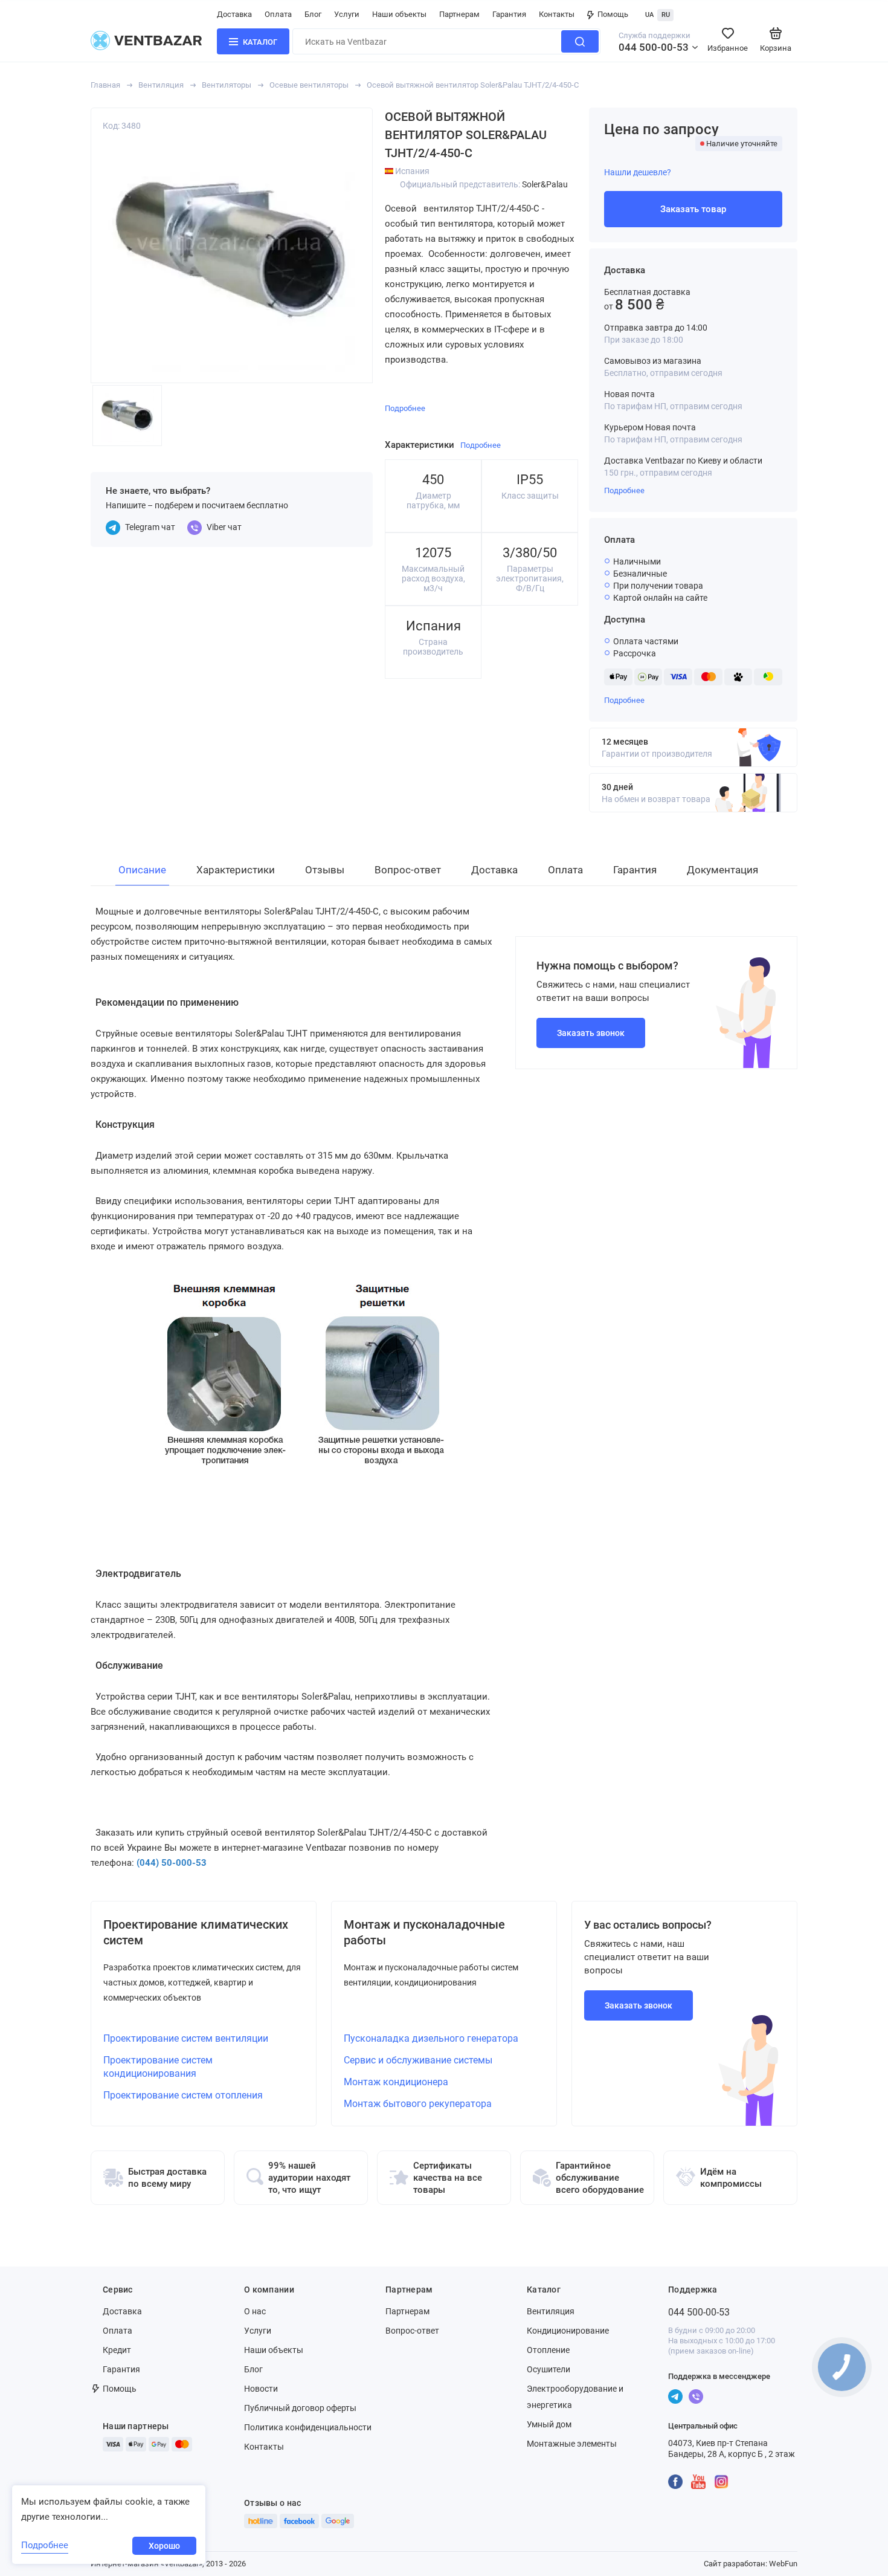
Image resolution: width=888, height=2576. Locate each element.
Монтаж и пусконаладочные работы (424, 1932)
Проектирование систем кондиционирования (158, 2067)
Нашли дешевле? (638, 172)
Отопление (548, 2350)
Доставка (234, 14)
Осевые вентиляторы (309, 85)
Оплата (278, 14)
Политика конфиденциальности (308, 2427)
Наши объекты (399, 14)
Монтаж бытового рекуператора (418, 2104)
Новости (261, 2389)
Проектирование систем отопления (183, 2095)
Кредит (117, 2350)
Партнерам (459, 14)
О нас (255, 2311)
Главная (105, 85)
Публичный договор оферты (300, 2408)
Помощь (613, 14)
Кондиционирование (568, 2331)
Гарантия (509, 14)
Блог (313, 14)
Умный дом (549, 2424)
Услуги (347, 14)
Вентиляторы (227, 85)
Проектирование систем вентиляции (186, 2038)
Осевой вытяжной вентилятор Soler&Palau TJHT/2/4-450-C (473, 85)
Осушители (549, 2369)
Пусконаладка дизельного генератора (431, 2038)
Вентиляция (161, 85)
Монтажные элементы (572, 2444)
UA (649, 15)
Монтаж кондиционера (396, 2082)
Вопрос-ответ (412, 2331)
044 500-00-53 (654, 47)
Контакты (557, 14)
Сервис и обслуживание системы (418, 2060)
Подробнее (624, 490)
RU (666, 15)
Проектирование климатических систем (196, 1932)
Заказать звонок (591, 1033)
